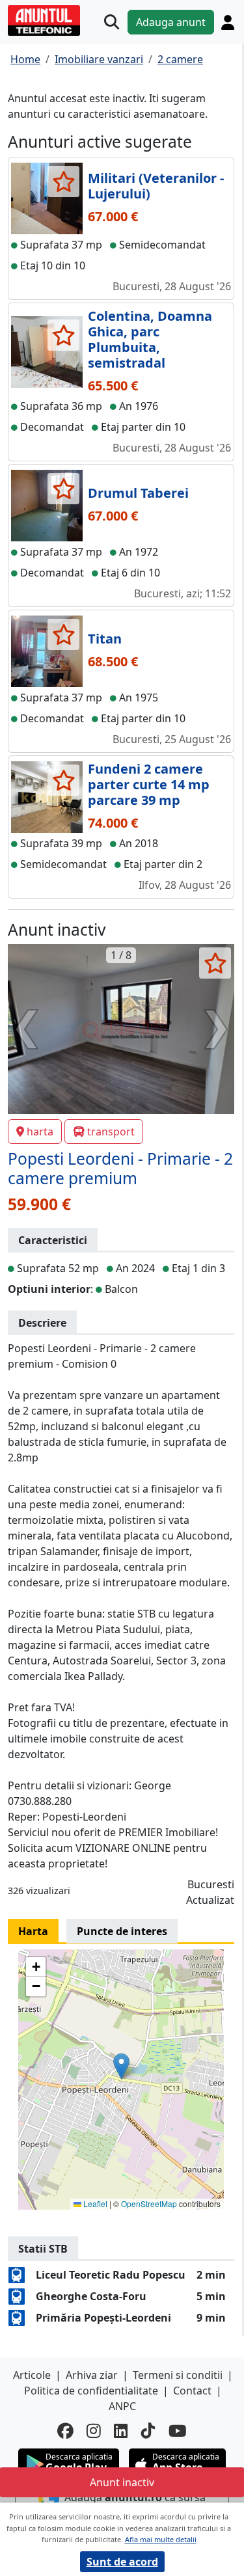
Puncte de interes (122, 1931)
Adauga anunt (171, 22)
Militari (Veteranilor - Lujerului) (156, 186)
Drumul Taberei (138, 493)
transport (111, 1132)
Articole (32, 2375)
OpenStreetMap (149, 2203)
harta (40, 1132)
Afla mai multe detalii (161, 2539)
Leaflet (94, 2203)
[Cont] (228, 22)
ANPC (122, 2406)
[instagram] (94, 2431)
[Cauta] (112, 22)
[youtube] (178, 2431)
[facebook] (65, 2431)
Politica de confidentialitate (91, 2391)
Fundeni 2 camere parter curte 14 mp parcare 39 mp (149, 784)
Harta (33, 1931)
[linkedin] (121, 2431)
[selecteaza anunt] (63, 182)
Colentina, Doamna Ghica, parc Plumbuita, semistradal (150, 339)
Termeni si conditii (178, 2375)
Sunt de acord (122, 2562)
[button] (121, 2066)
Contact (192, 2391)
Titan (105, 639)
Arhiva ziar (92, 2375)
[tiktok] (148, 2431)
